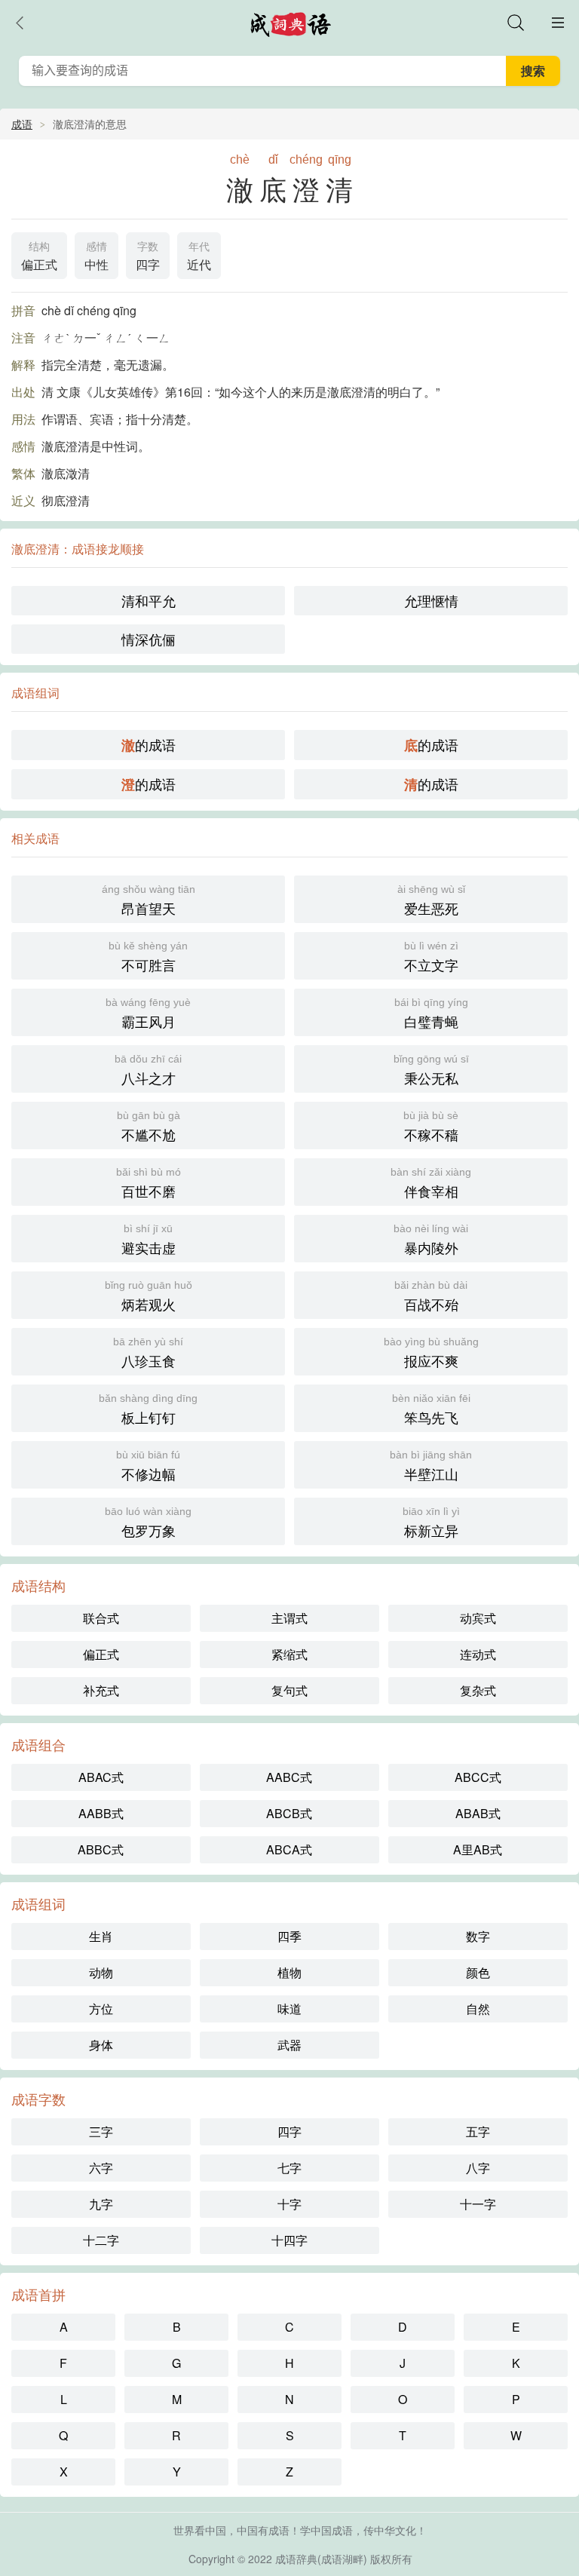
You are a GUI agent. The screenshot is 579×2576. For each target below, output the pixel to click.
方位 (101, 2009)
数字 (478, 1936)
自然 (478, 2009)
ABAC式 (101, 1777)
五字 (478, 2131)
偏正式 (39, 257)
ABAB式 (478, 1813)
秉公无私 (431, 1070)
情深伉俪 (149, 639)
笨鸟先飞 (431, 1409)
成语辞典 (296, 2559)
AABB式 (101, 1813)
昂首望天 (149, 900)
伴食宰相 (431, 1183)
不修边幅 (148, 1466)
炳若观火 (149, 1296)
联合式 (101, 1618)
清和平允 (149, 600)
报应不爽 (431, 1353)
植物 (289, 1972)
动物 (101, 1972)
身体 (101, 2045)
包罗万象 (148, 1523)
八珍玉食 (148, 1353)
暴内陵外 (431, 1240)
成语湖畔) (344, 2559)
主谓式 (289, 1618)
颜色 (478, 1972)
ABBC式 (101, 1849)
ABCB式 (289, 1813)
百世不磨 (149, 1183)
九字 (101, 2204)
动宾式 (478, 1618)
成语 (22, 124)
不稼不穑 (431, 1127)
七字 (289, 2168)
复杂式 (478, 1690)
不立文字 (431, 957)
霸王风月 (148, 1014)
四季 (289, 1936)
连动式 (478, 1654)
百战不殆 (431, 1296)
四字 (148, 257)
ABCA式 (289, 1849)
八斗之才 (148, 1070)
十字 (289, 2204)
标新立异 (431, 1523)
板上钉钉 (148, 1409)
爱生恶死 (431, 900)
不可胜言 (148, 957)
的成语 (149, 745)
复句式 (289, 1690)
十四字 (289, 2240)
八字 (478, 2168)
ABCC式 (478, 1777)
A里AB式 (478, 1849)
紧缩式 (289, 1654)
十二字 (101, 2240)
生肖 (101, 1936)
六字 (101, 2168)
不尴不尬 (149, 1127)
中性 (96, 257)
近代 (199, 257)
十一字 (478, 2204)
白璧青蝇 (431, 1014)
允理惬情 (431, 600)
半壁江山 (431, 1466)
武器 (289, 2045)
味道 (289, 2009)
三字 (101, 2131)
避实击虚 (149, 1240)
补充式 (101, 1690)
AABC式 (289, 1777)
